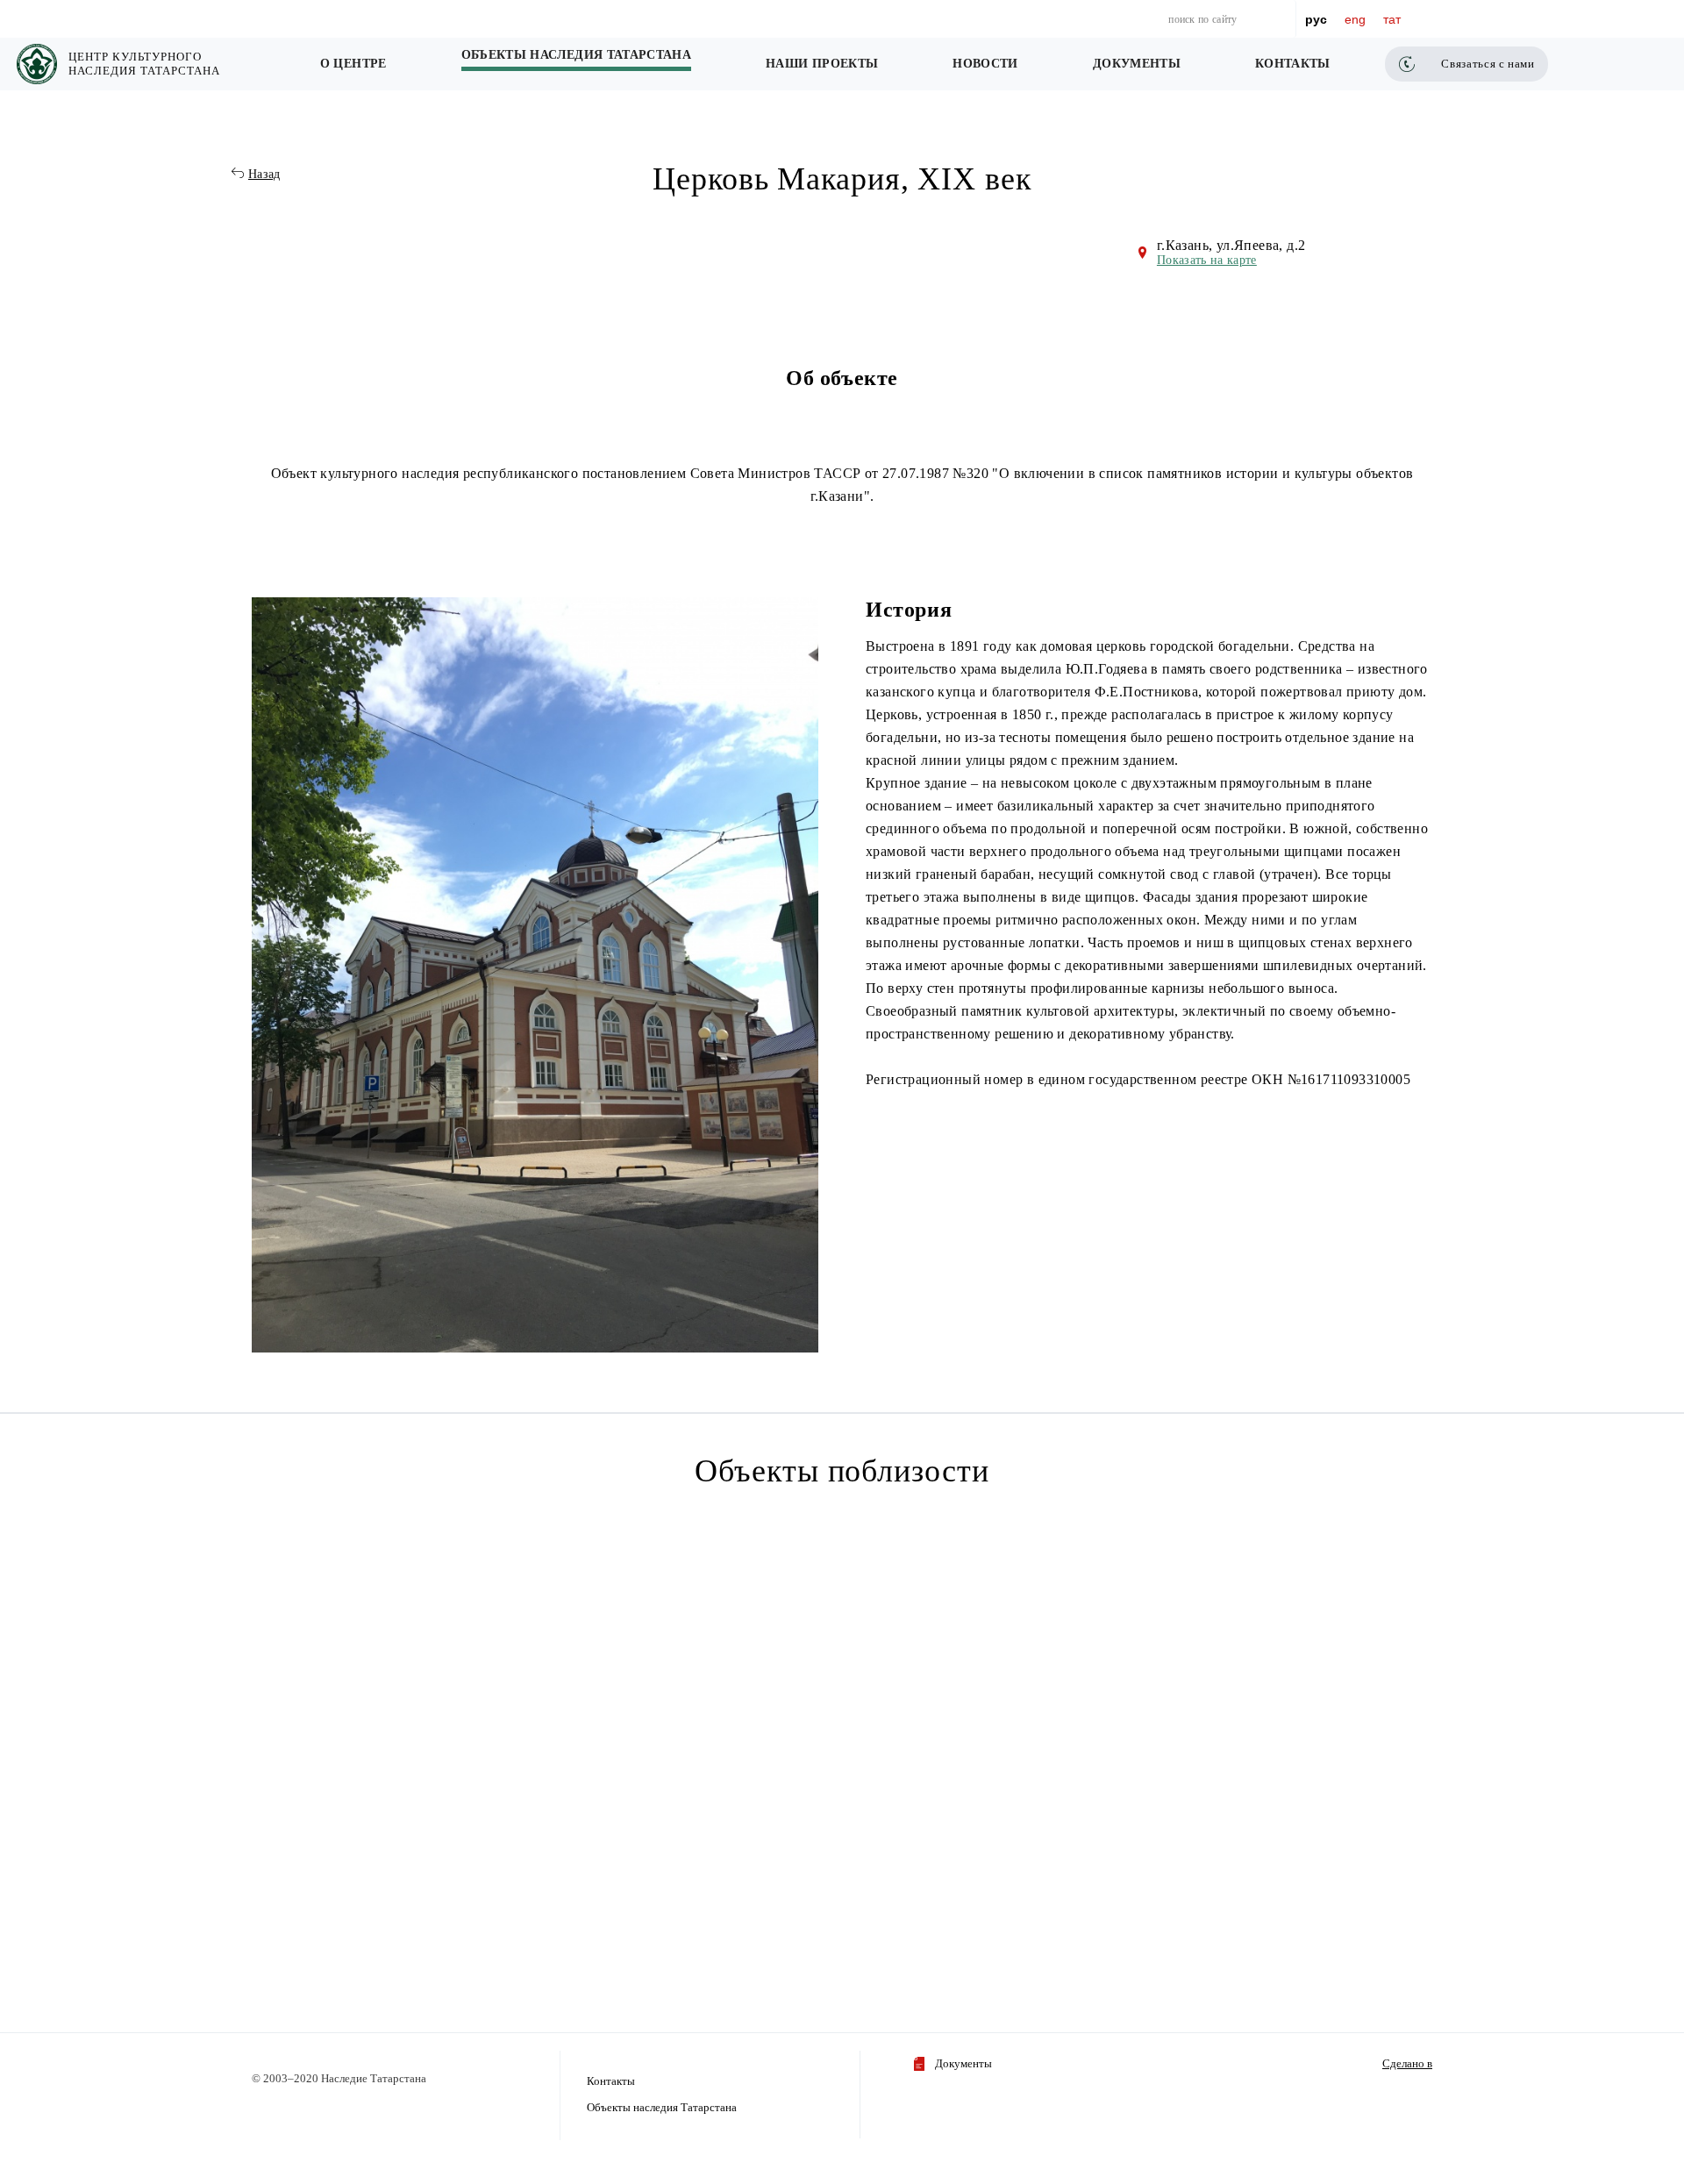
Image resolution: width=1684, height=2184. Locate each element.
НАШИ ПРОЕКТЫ (822, 64)
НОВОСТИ (985, 64)
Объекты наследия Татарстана (662, 2107)
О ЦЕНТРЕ (353, 64)
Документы (963, 2063)
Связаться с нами (1488, 64)
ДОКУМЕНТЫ (1137, 64)
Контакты (611, 2081)
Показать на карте (1207, 260)
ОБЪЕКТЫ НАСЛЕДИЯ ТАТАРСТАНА (576, 55)
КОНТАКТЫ (1293, 64)
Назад (264, 174)
